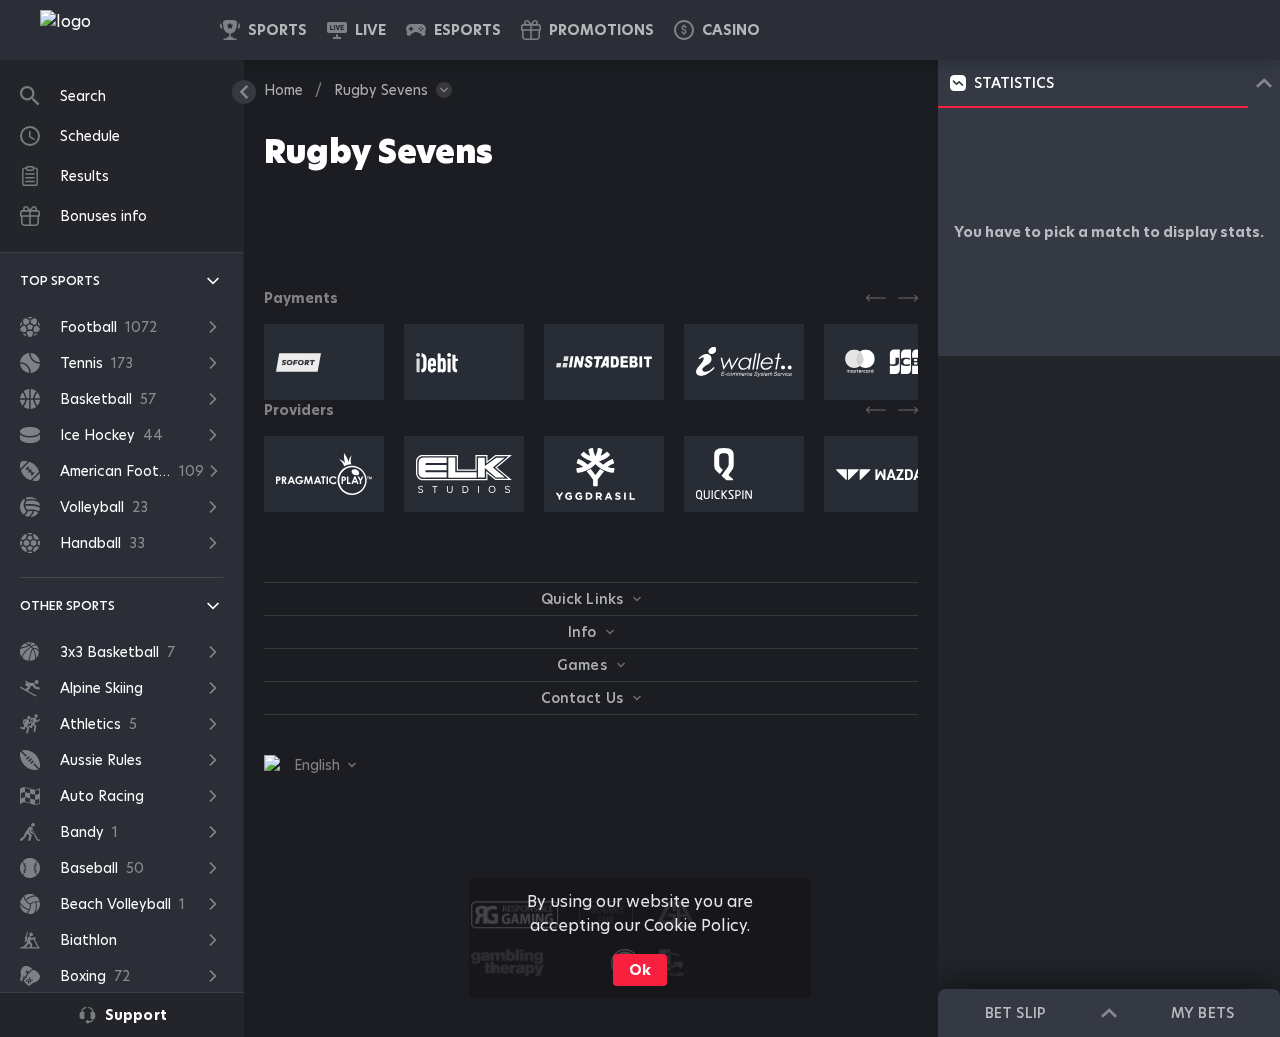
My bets (1202, 1013)
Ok (640, 970)
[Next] (908, 298)
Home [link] (283, 90)
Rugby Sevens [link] (381, 90)
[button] (717, 30)
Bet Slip (1015, 1013)
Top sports (60, 280)
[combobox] (310, 765)
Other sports (67, 605)
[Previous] (876, 298)
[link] (110, 30)
